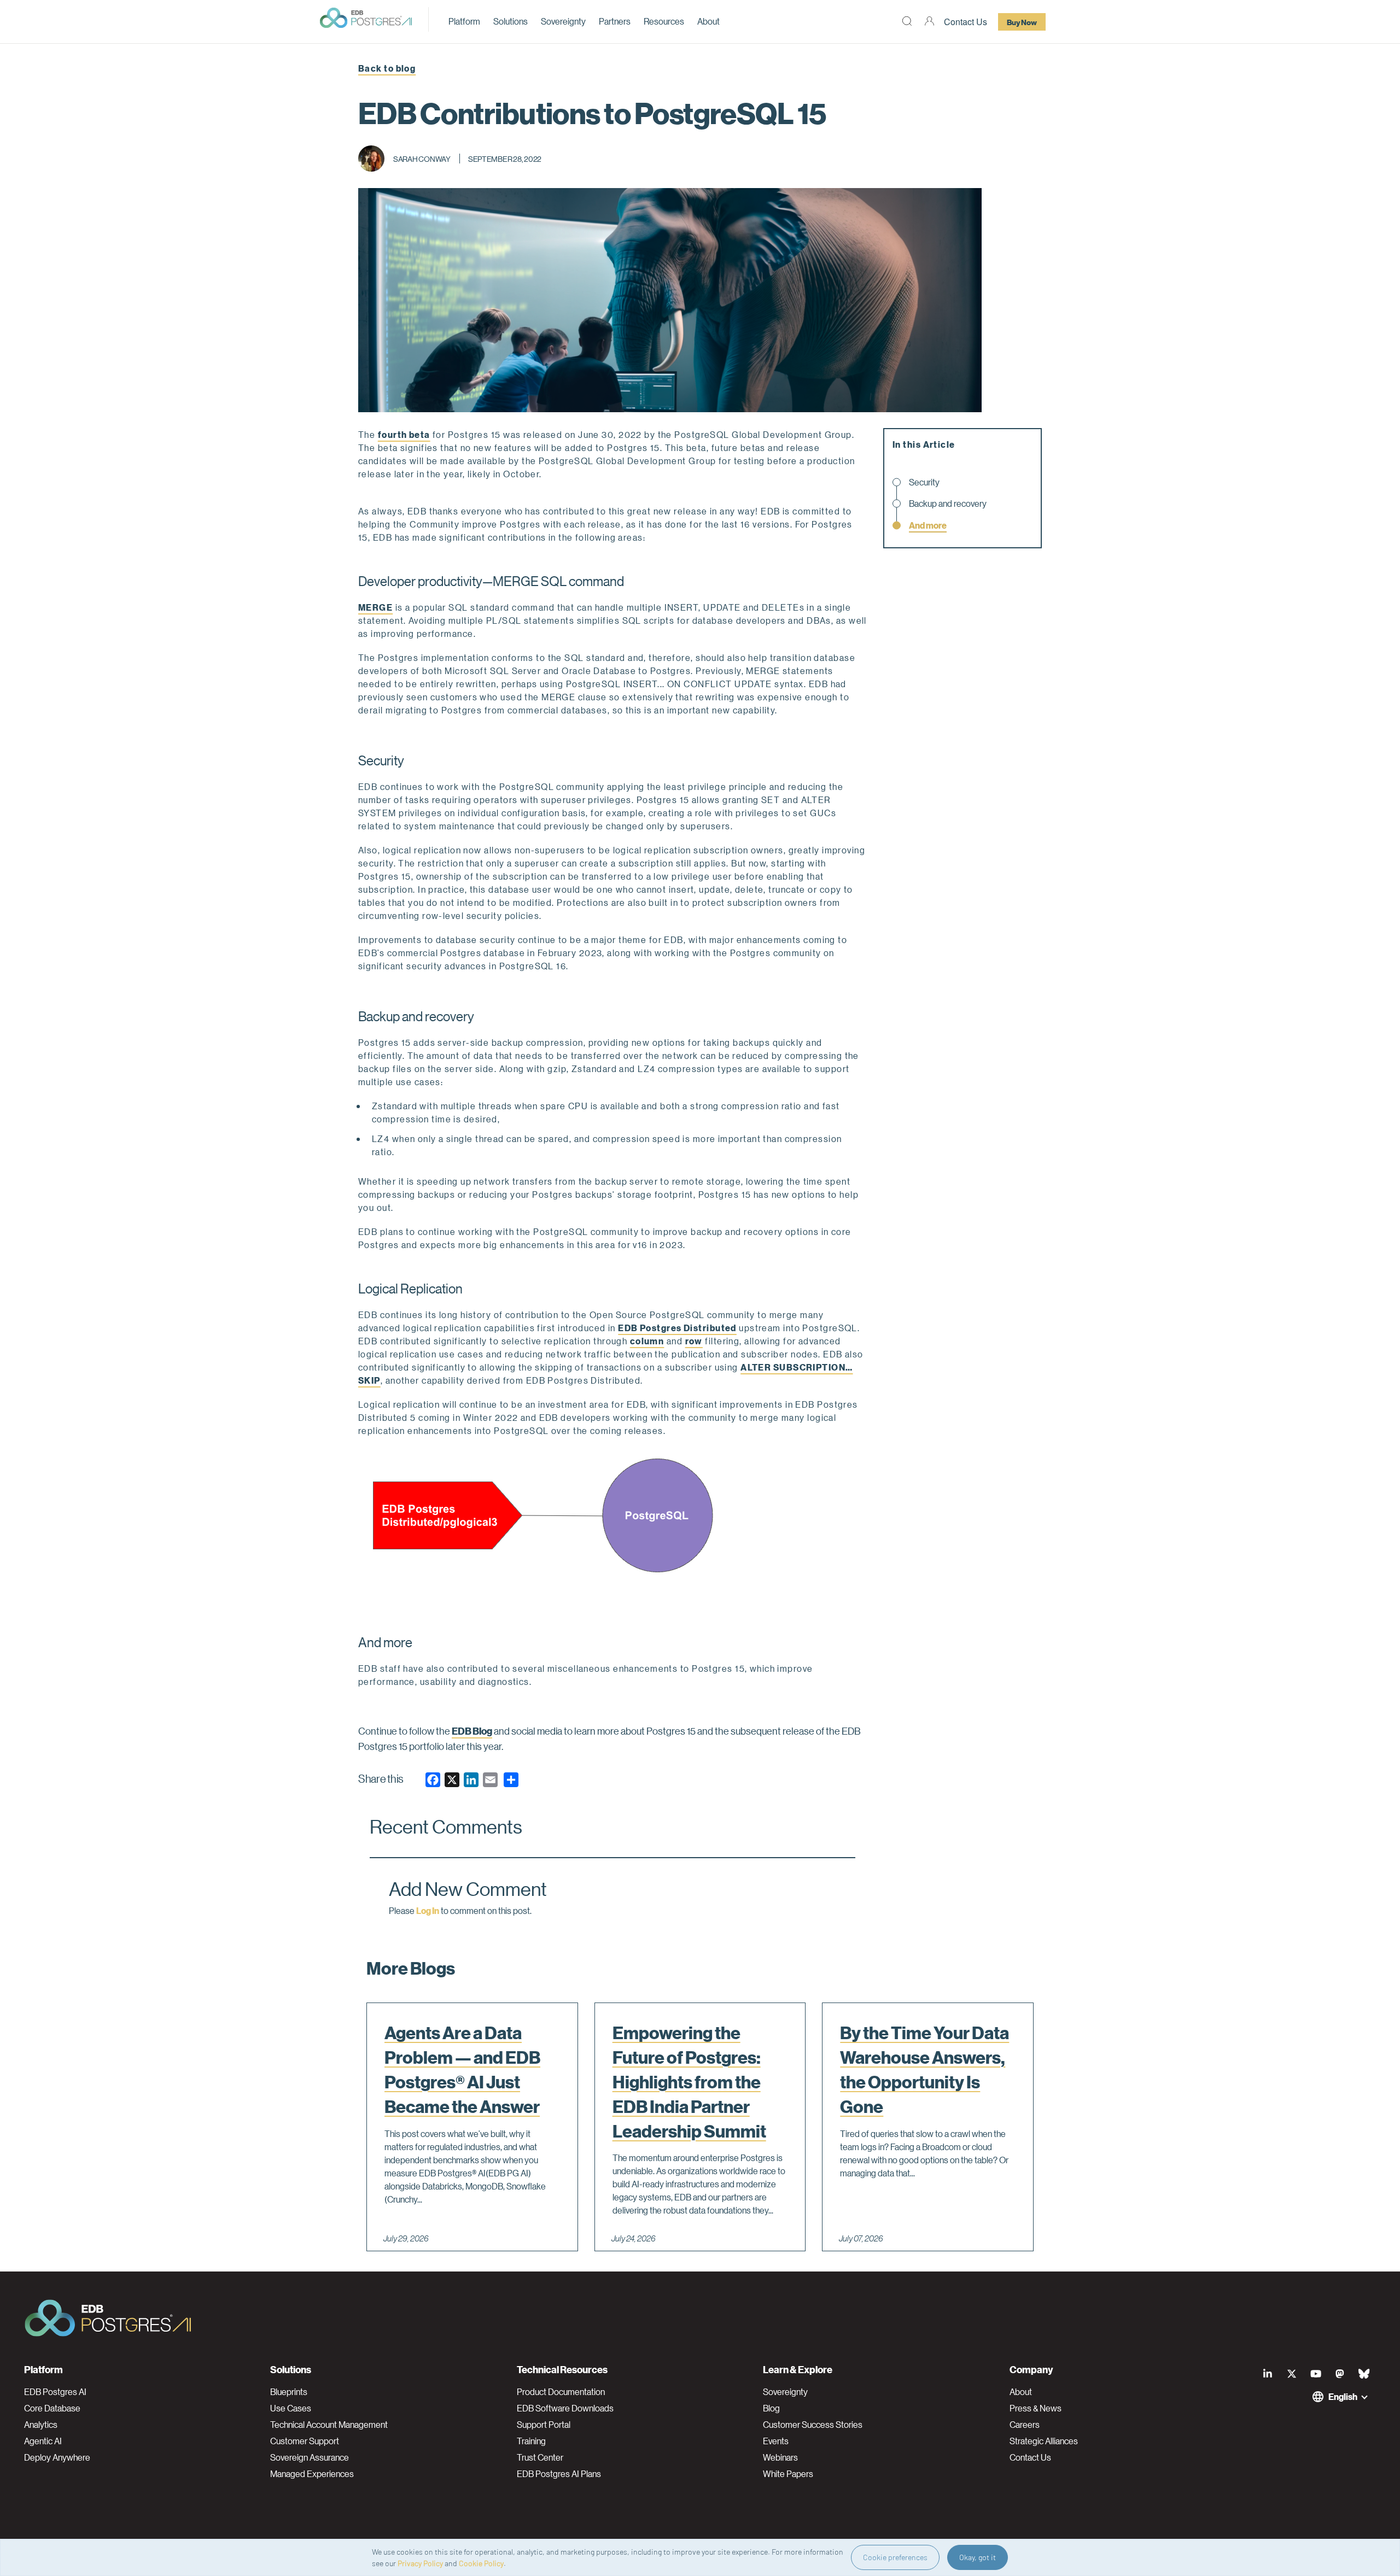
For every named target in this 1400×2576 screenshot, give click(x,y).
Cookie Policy (481, 2563)
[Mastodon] (1340, 2374)
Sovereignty (563, 21)
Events (776, 2441)
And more (928, 525)
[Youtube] (1316, 2374)
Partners (615, 21)
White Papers (788, 2474)
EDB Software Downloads (565, 2408)
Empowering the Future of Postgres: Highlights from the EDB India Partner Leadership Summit (689, 2082)
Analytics (41, 2425)
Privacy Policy (420, 2563)
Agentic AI (43, 2441)
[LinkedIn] (1268, 2374)
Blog (771, 2408)
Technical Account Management (329, 2425)
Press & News (1036, 2408)
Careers (1025, 2425)
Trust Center (540, 2457)
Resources (664, 21)
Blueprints (289, 2392)
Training (531, 2441)
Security (925, 482)
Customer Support (305, 2441)
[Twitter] (1292, 2374)
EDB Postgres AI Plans (559, 2474)
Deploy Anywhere (57, 2457)
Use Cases (291, 2408)
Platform (464, 21)
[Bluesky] (1364, 2374)
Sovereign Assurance (310, 2457)
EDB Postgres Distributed (677, 1328)
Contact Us (966, 22)
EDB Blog (472, 1731)
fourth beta (404, 434)
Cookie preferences (895, 2557)
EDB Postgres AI (55, 2392)
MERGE (375, 607)
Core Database (52, 2408)
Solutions (511, 21)
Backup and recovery (948, 504)
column (647, 1341)
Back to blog (387, 68)
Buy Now (1022, 22)
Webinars (780, 2457)
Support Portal (544, 2425)
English (1343, 2396)
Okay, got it (978, 2557)
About (708, 21)
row (694, 1341)
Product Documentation (561, 2392)
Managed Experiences (312, 2474)
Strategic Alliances (1044, 2441)
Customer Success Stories (813, 2425)
